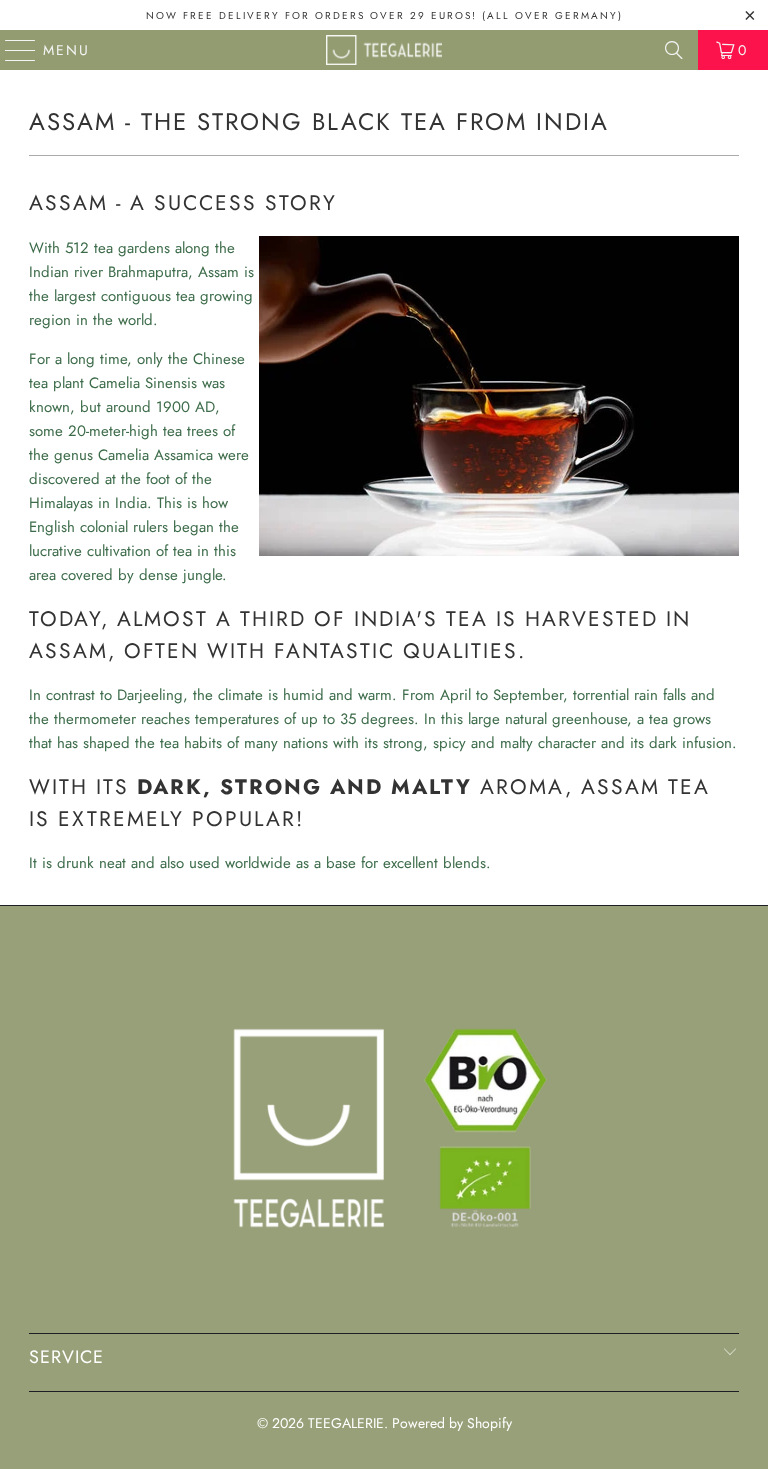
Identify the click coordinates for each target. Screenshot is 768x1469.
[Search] (674, 50)
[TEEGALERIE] (384, 50)
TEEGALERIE (346, 1423)
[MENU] (11, 50)
